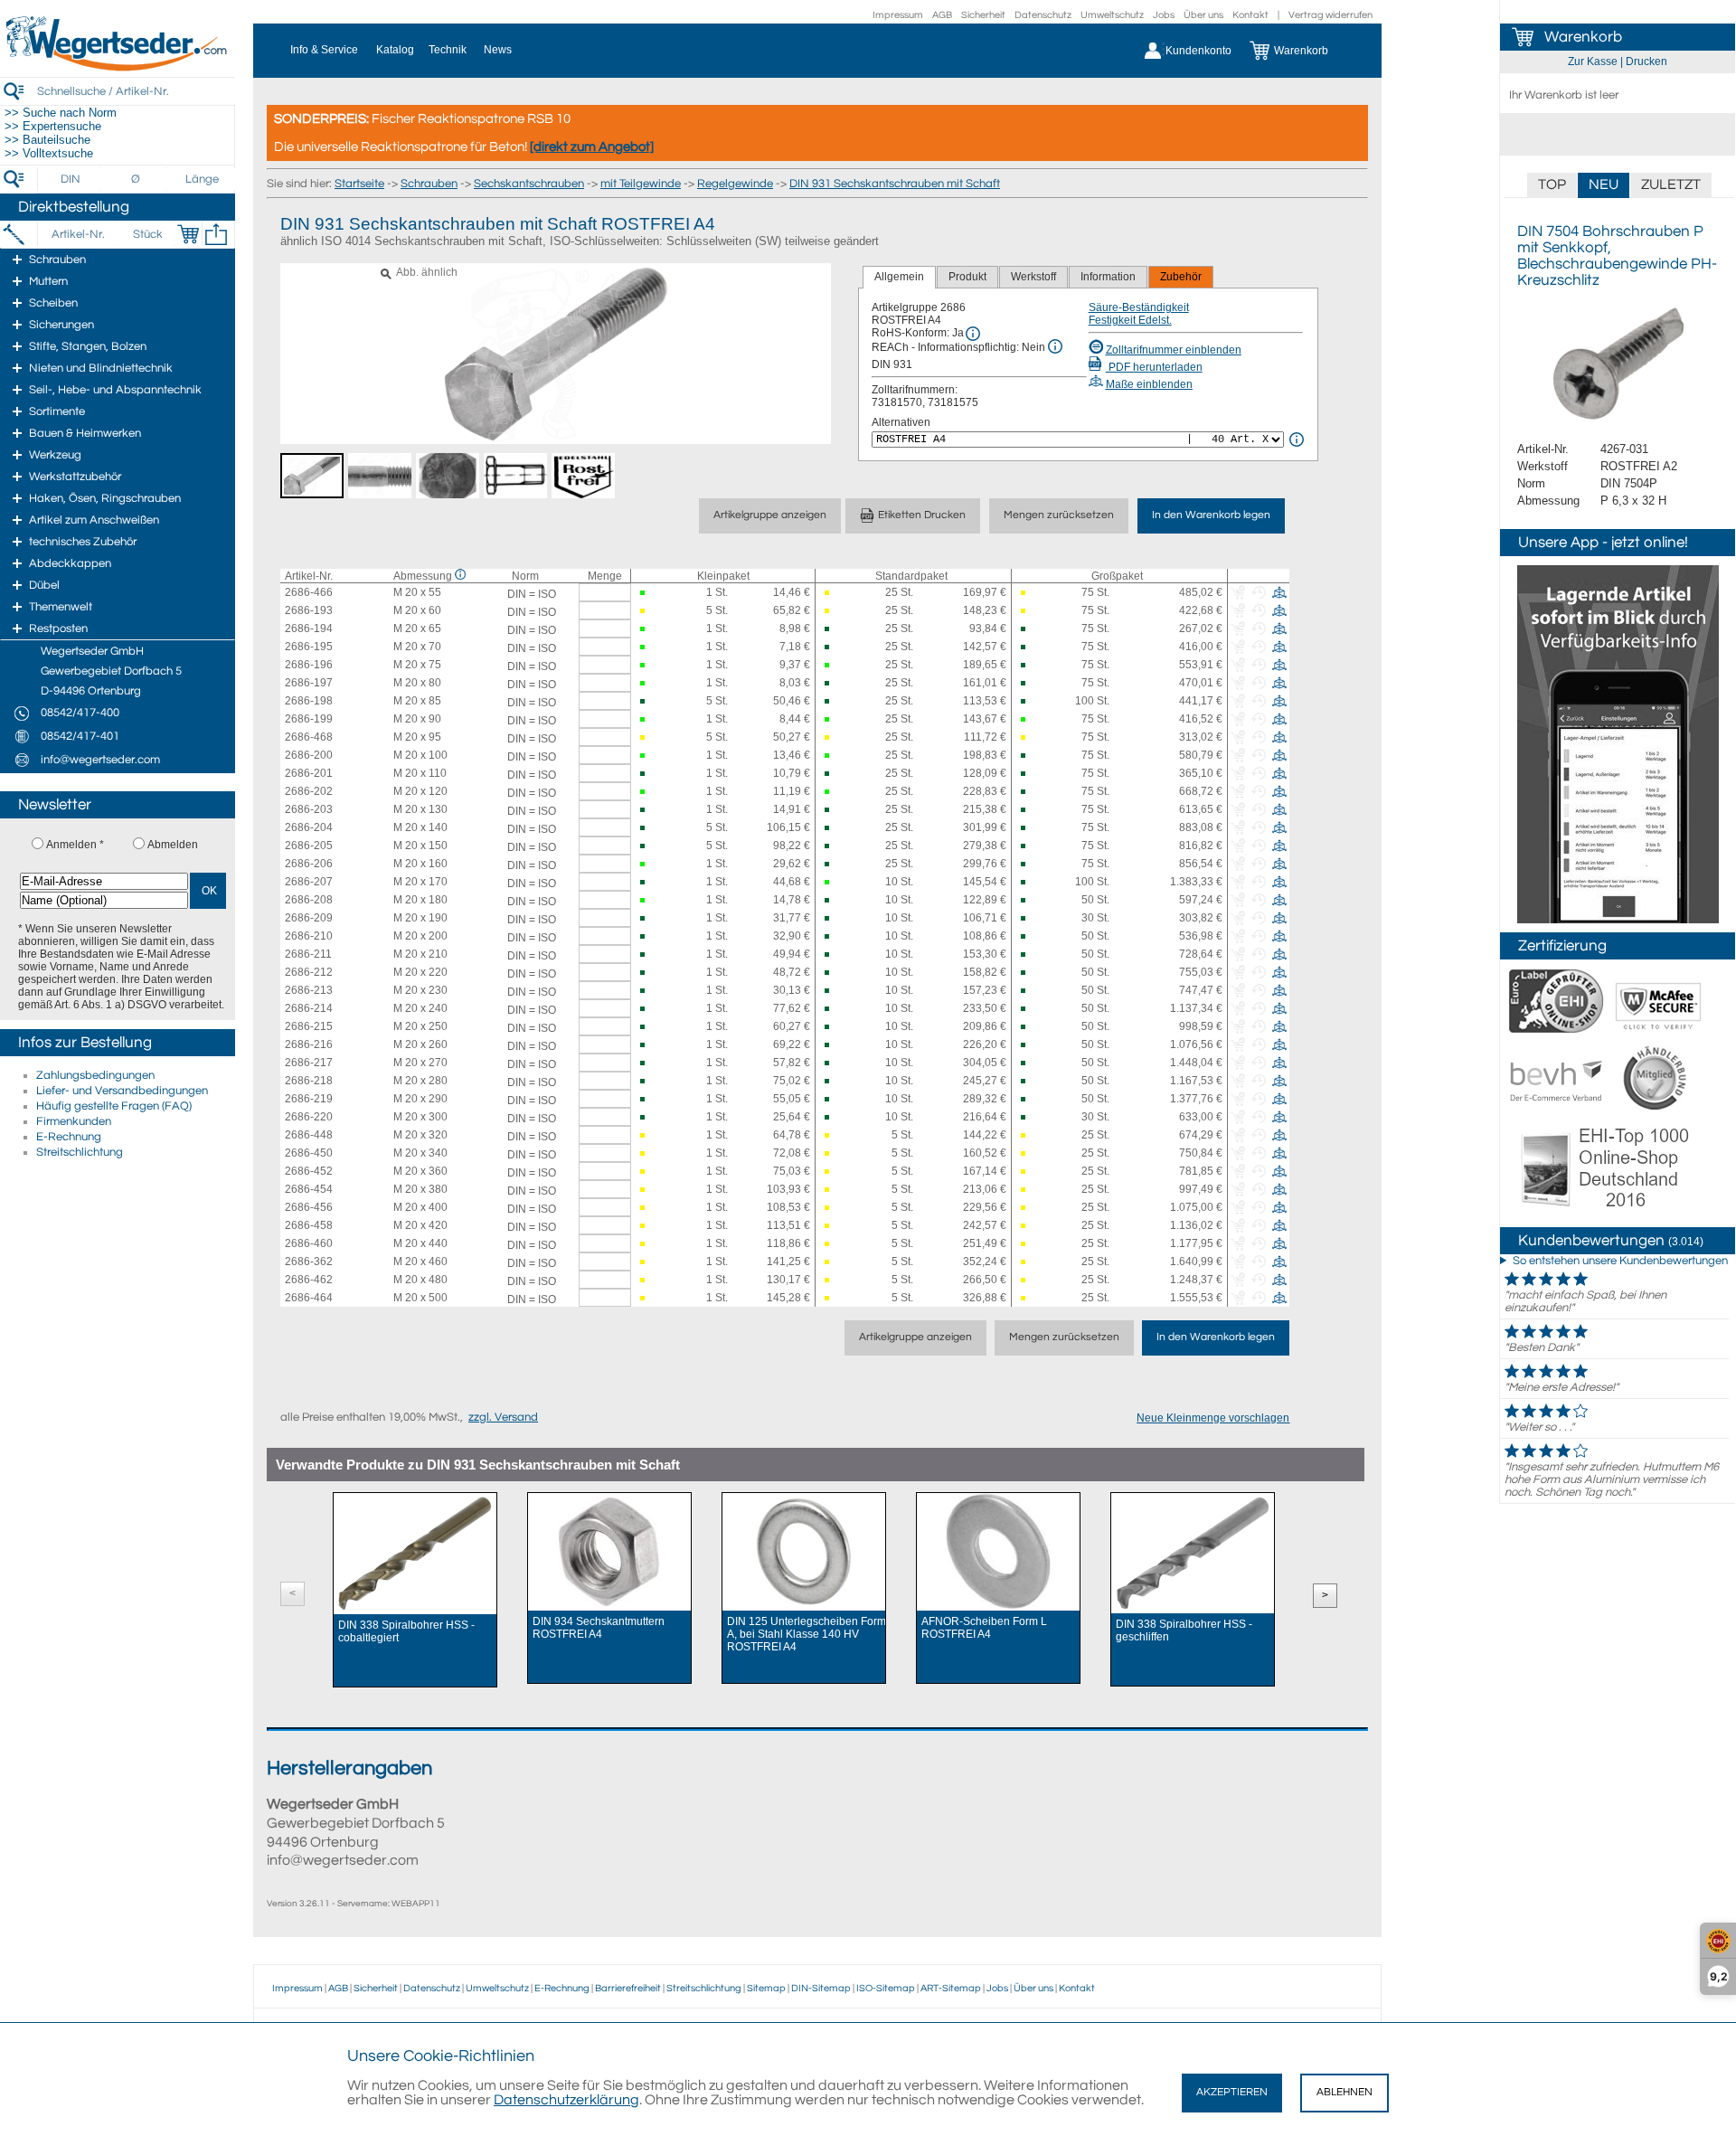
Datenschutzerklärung (566, 2100)
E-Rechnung (69, 1137)
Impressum (898, 15)
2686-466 (309, 592)
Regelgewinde (735, 184)
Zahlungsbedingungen (95, 1075)
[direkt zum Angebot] (592, 147)
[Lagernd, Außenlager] (830, 629)
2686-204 (309, 827)
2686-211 (308, 954)
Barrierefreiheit (628, 1988)
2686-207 (309, 882)
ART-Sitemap (951, 1988)
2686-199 (309, 719)
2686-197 (309, 683)
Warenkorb (1583, 37)
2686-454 (309, 1189)
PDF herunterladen (1154, 367)
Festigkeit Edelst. (1130, 320)
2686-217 (309, 1063)
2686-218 (309, 1081)
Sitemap (766, 1988)
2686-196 (309, 665)
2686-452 (309, 1171)
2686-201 (309, 773)
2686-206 (309, 864)
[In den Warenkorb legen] (188, 234)
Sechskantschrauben (529, 184)
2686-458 (309, 1225)
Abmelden (173, 845)
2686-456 (309, 1207)
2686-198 (309, 701)
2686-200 (309, 755)
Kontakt (1250, 15)
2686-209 (309, 918)
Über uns (1203, 15)
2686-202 (309, 791)
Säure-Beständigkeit (1139, 307)
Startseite (359, 184)
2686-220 (309, 1117)
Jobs (1164, 15)
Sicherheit (983, 15)
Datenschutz (1043, 15)
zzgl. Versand (503, 1417)
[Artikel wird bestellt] (830, 593)
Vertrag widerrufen (1330, 15)
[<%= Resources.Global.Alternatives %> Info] (1297, 439)
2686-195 (309, 647)
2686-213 (309, 990)
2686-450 (309, 1153)
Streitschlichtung (80, 1152)
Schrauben (429, 184)
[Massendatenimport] (216, 234)
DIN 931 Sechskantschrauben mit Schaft (895, 184)
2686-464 (309, 1298)
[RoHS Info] (973, 334)
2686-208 (309, 900)
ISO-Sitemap (886, 1988)
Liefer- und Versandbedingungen (122, 1091)
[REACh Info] (1055, 346)
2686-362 (309, 1262)
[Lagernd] (646, 593)
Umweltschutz (1112, 15)
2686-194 (309, 629)
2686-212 (309, 972)
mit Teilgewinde (641, 184)
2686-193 (309, 610)
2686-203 (309, 809)
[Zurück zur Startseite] (118, 68)
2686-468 (309, 737)
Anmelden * (75, 845)
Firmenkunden (74, 1121)
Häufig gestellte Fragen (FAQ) (114, 1106)
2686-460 (309, 1243)
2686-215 (309, 1026)
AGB (942, 15)
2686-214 (309, 1008)
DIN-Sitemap (821, 1988)
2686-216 (309, 1044)
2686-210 (309, 936)
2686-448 (309, 1135)
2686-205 (309, 846)
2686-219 (309, 1099)
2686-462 (309, 1280)
